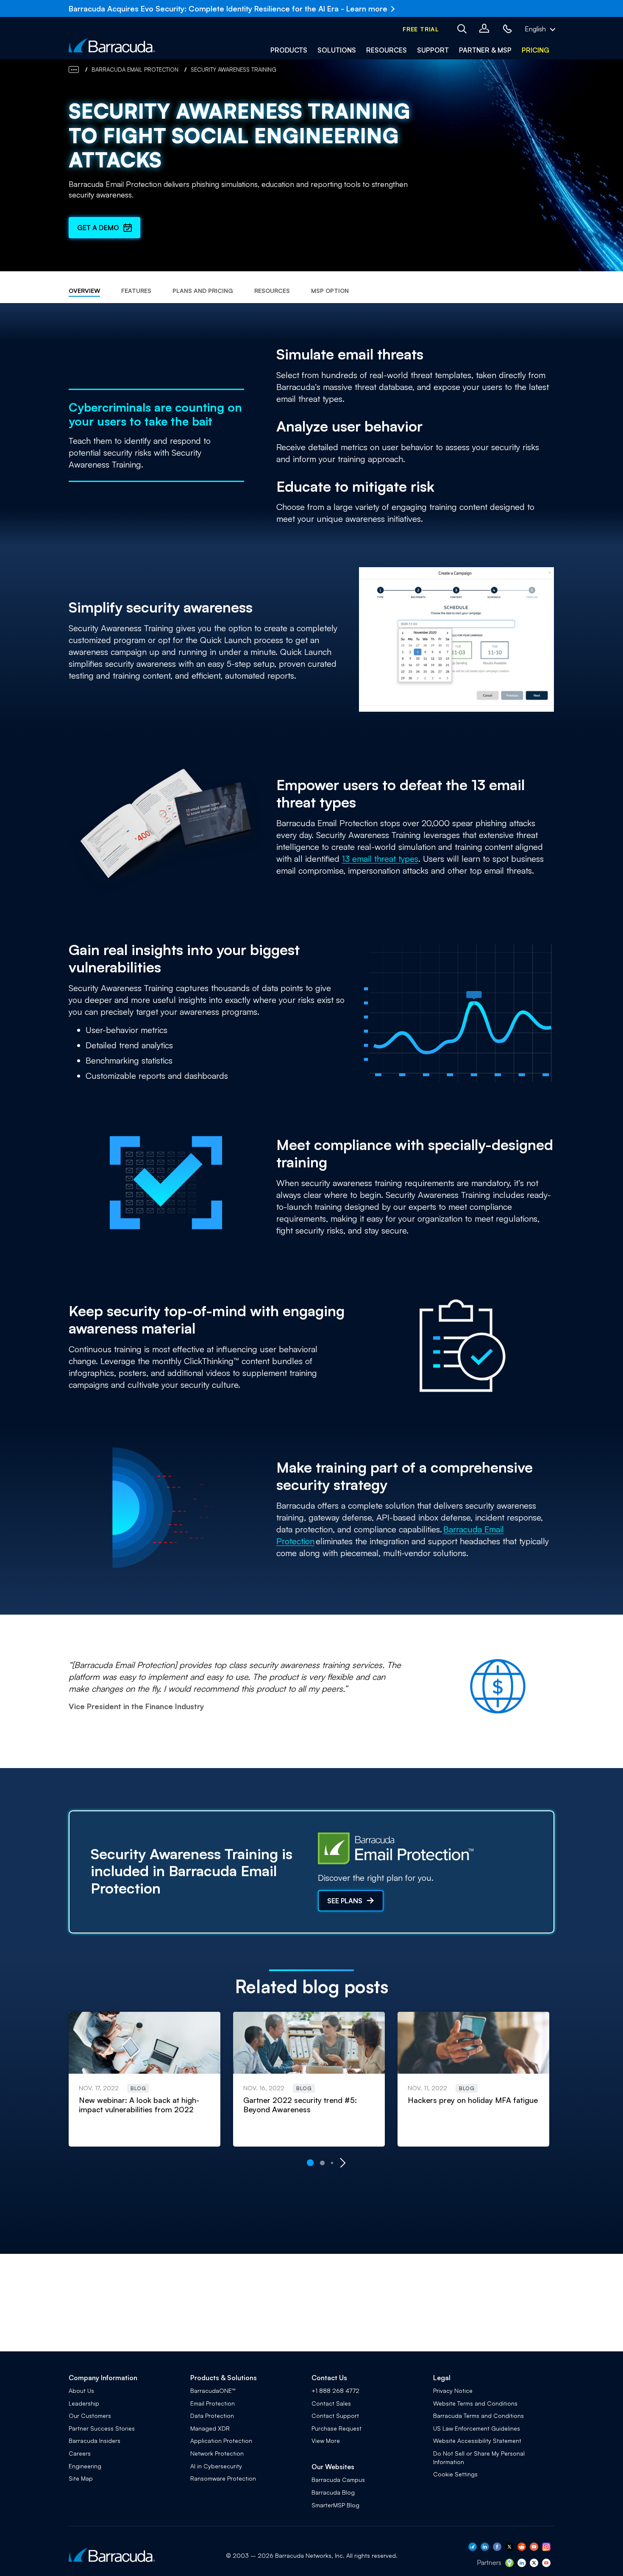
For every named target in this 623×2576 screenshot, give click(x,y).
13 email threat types (380, 859)
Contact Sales (331, 2403)
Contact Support (335, 2416)
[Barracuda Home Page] (112, 45)
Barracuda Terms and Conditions (478, 2416)
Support (433, 50)
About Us (81, 2391)
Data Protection (212, 2416)
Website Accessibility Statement (477, 2441)
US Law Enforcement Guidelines (477, 2428)
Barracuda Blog (333, 2492)
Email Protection (213, 2403)
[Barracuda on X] (509, 2548)
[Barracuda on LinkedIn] (485, 2548)
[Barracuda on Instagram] (546, 2548)
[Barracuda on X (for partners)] (534, 2565)
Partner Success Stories (102, 2428)
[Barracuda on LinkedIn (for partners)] (522, 2565)
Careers (80, 2453)
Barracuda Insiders (95, 2441)
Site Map (81, 2478)
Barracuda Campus (338, 2480)
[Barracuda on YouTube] (534, 2548)
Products (289, 50)
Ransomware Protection (223, 2478)
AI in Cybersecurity (216, 2466)
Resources (387, 50)
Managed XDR (210, 2428)
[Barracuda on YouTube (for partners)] (546, 2565)
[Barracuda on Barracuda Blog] (473, 2548)
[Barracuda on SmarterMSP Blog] (509, 2565)
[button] (421, 29)
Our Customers (90, 2416)
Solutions (337, 50)
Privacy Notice (453, 2391)
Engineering (85, 2466)
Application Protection (221, 2441)
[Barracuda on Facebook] (497, 2548)
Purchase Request (337, 2428)
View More (326, 2441)
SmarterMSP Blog (335, 2505)
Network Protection (217, 2453)
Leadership (84, 2403)
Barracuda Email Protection (135, 70)
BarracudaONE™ (213, 2391)
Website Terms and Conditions (475, 2403)
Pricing (535, 50)
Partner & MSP (485, 50)
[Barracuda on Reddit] (522, 2548)
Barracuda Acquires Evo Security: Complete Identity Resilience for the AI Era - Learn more (228, 8)
